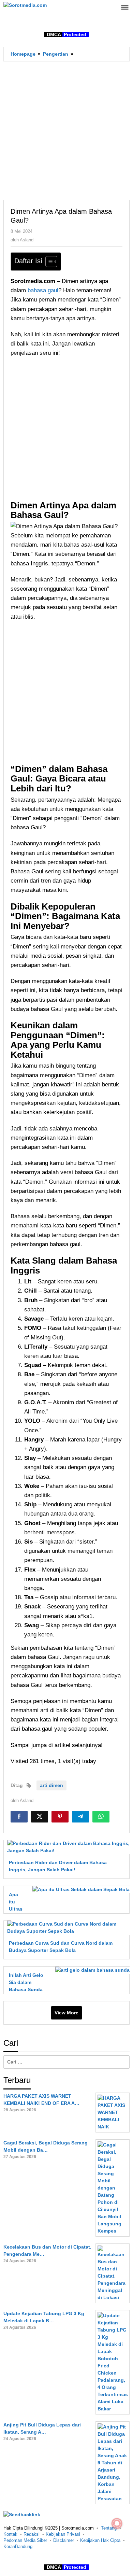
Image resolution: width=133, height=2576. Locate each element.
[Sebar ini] (19, 1817)
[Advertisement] (66, 130)
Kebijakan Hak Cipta (100, 2540)
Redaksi (32, 2534)
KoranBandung (18, 2546)
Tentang (109, 2528)
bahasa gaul (43, 290)
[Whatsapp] (101, 1817)
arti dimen (51, 1785)
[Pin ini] (60, 1817)
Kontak (10, 2534)
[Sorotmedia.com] (25, 5)
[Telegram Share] (80, 1817)
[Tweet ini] (40, 1817)
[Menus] (125, 8)
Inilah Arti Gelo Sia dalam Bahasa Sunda (26, 1982)
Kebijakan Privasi (63, 2534)
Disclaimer (64, 2540)
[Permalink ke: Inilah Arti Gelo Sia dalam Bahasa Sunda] (91, 1970)
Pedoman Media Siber (25, 2540)
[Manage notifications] (117, 2523)
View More (66, 2013)
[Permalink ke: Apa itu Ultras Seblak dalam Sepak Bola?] (79, 1889)
